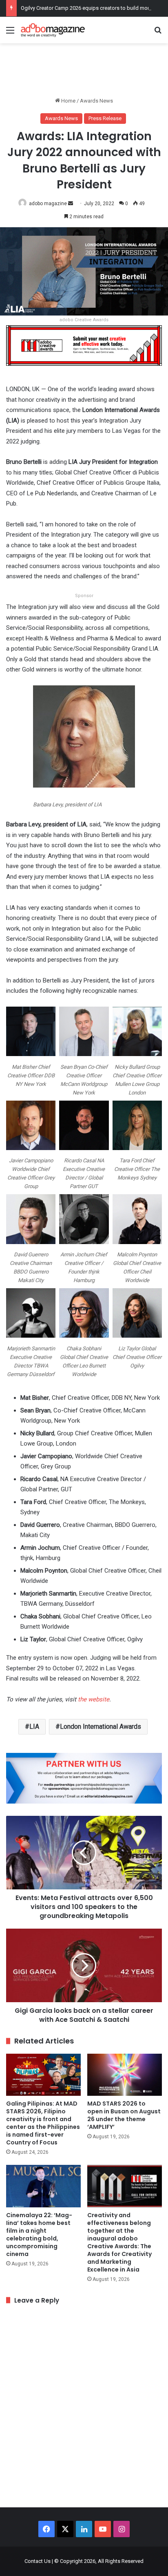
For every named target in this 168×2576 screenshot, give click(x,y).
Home (68, 101)
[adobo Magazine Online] (53, 30)
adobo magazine (48, 204)
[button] (31, 1049)
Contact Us (38, 2561)
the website (93, 1699)
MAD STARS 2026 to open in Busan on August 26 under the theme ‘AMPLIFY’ (124, 2115)
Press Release (105, 118)
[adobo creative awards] (84, 345)
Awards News (96, 101)
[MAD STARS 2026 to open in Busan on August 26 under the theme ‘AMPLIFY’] (125, 2075)
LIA (34, 1727)
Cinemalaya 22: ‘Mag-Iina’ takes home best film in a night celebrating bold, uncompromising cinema (39, 2235)
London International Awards (101, 1727)
